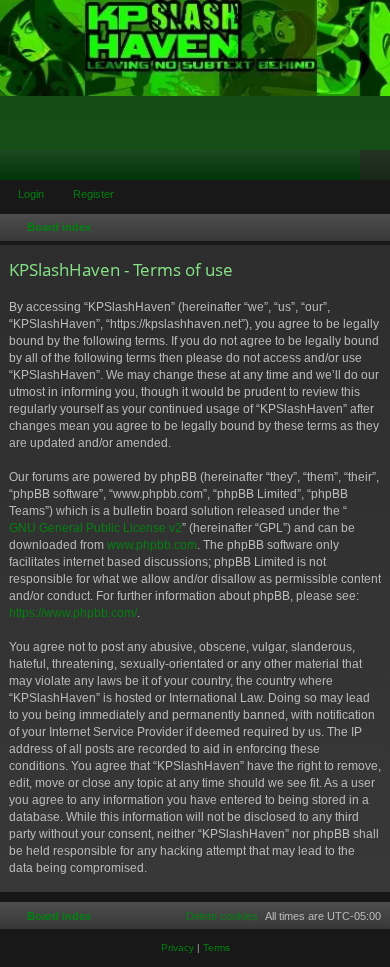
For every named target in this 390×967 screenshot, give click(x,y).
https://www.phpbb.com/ (73, 613)
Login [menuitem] (349, 169)
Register (93, 194)
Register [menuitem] (379, 169)
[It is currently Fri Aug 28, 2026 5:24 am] (371, 228)
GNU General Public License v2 (95, 528)
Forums (19, 169)
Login (31, 194)
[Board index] (195, 48)
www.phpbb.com (152, 545)
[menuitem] (213, 916)
